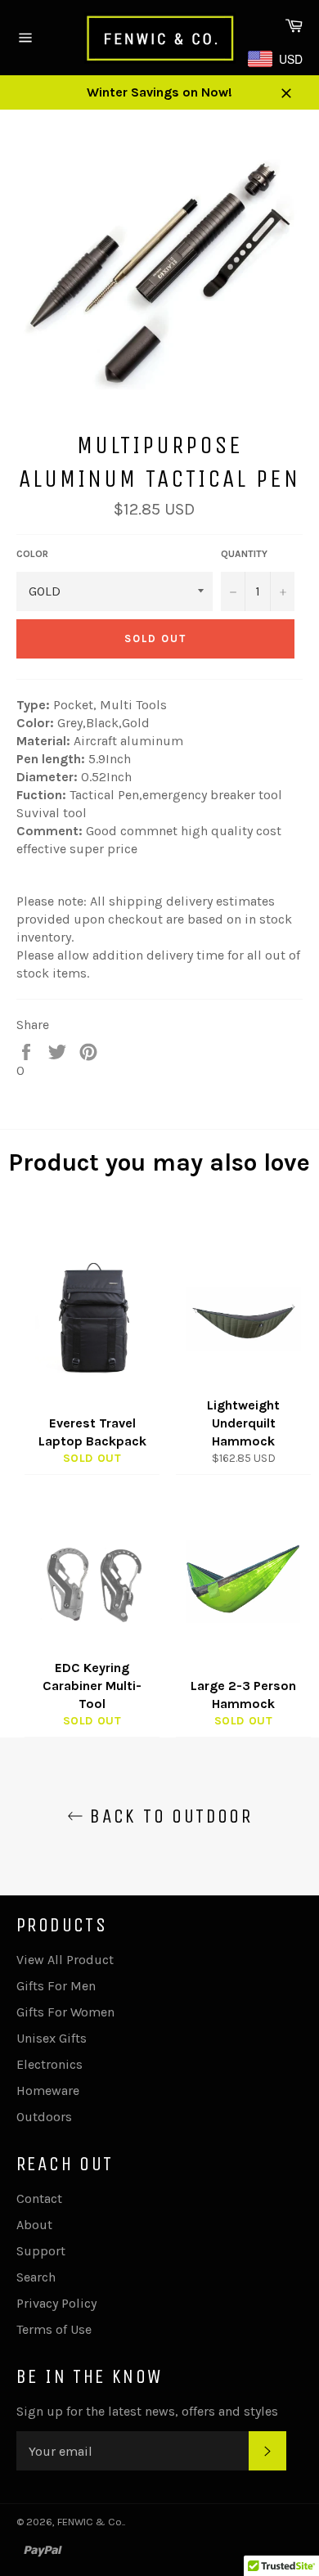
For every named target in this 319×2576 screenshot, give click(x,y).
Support (41, 2251)
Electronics (49, 2064)
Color (32, 554)
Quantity (244, 554)
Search (36, 2277)
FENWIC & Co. (90, 2522)
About (34, 2225)
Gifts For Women (65, 2012)
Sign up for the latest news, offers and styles (147, 2411)
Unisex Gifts (52, 2038)
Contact (39, 2198)
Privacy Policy (56, 2303)
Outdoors (44, 2117)
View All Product (65, 1960)
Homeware (48, 2090)
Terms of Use (54, 2329)
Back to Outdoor (168, 1816)
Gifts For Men (56, 1986)
